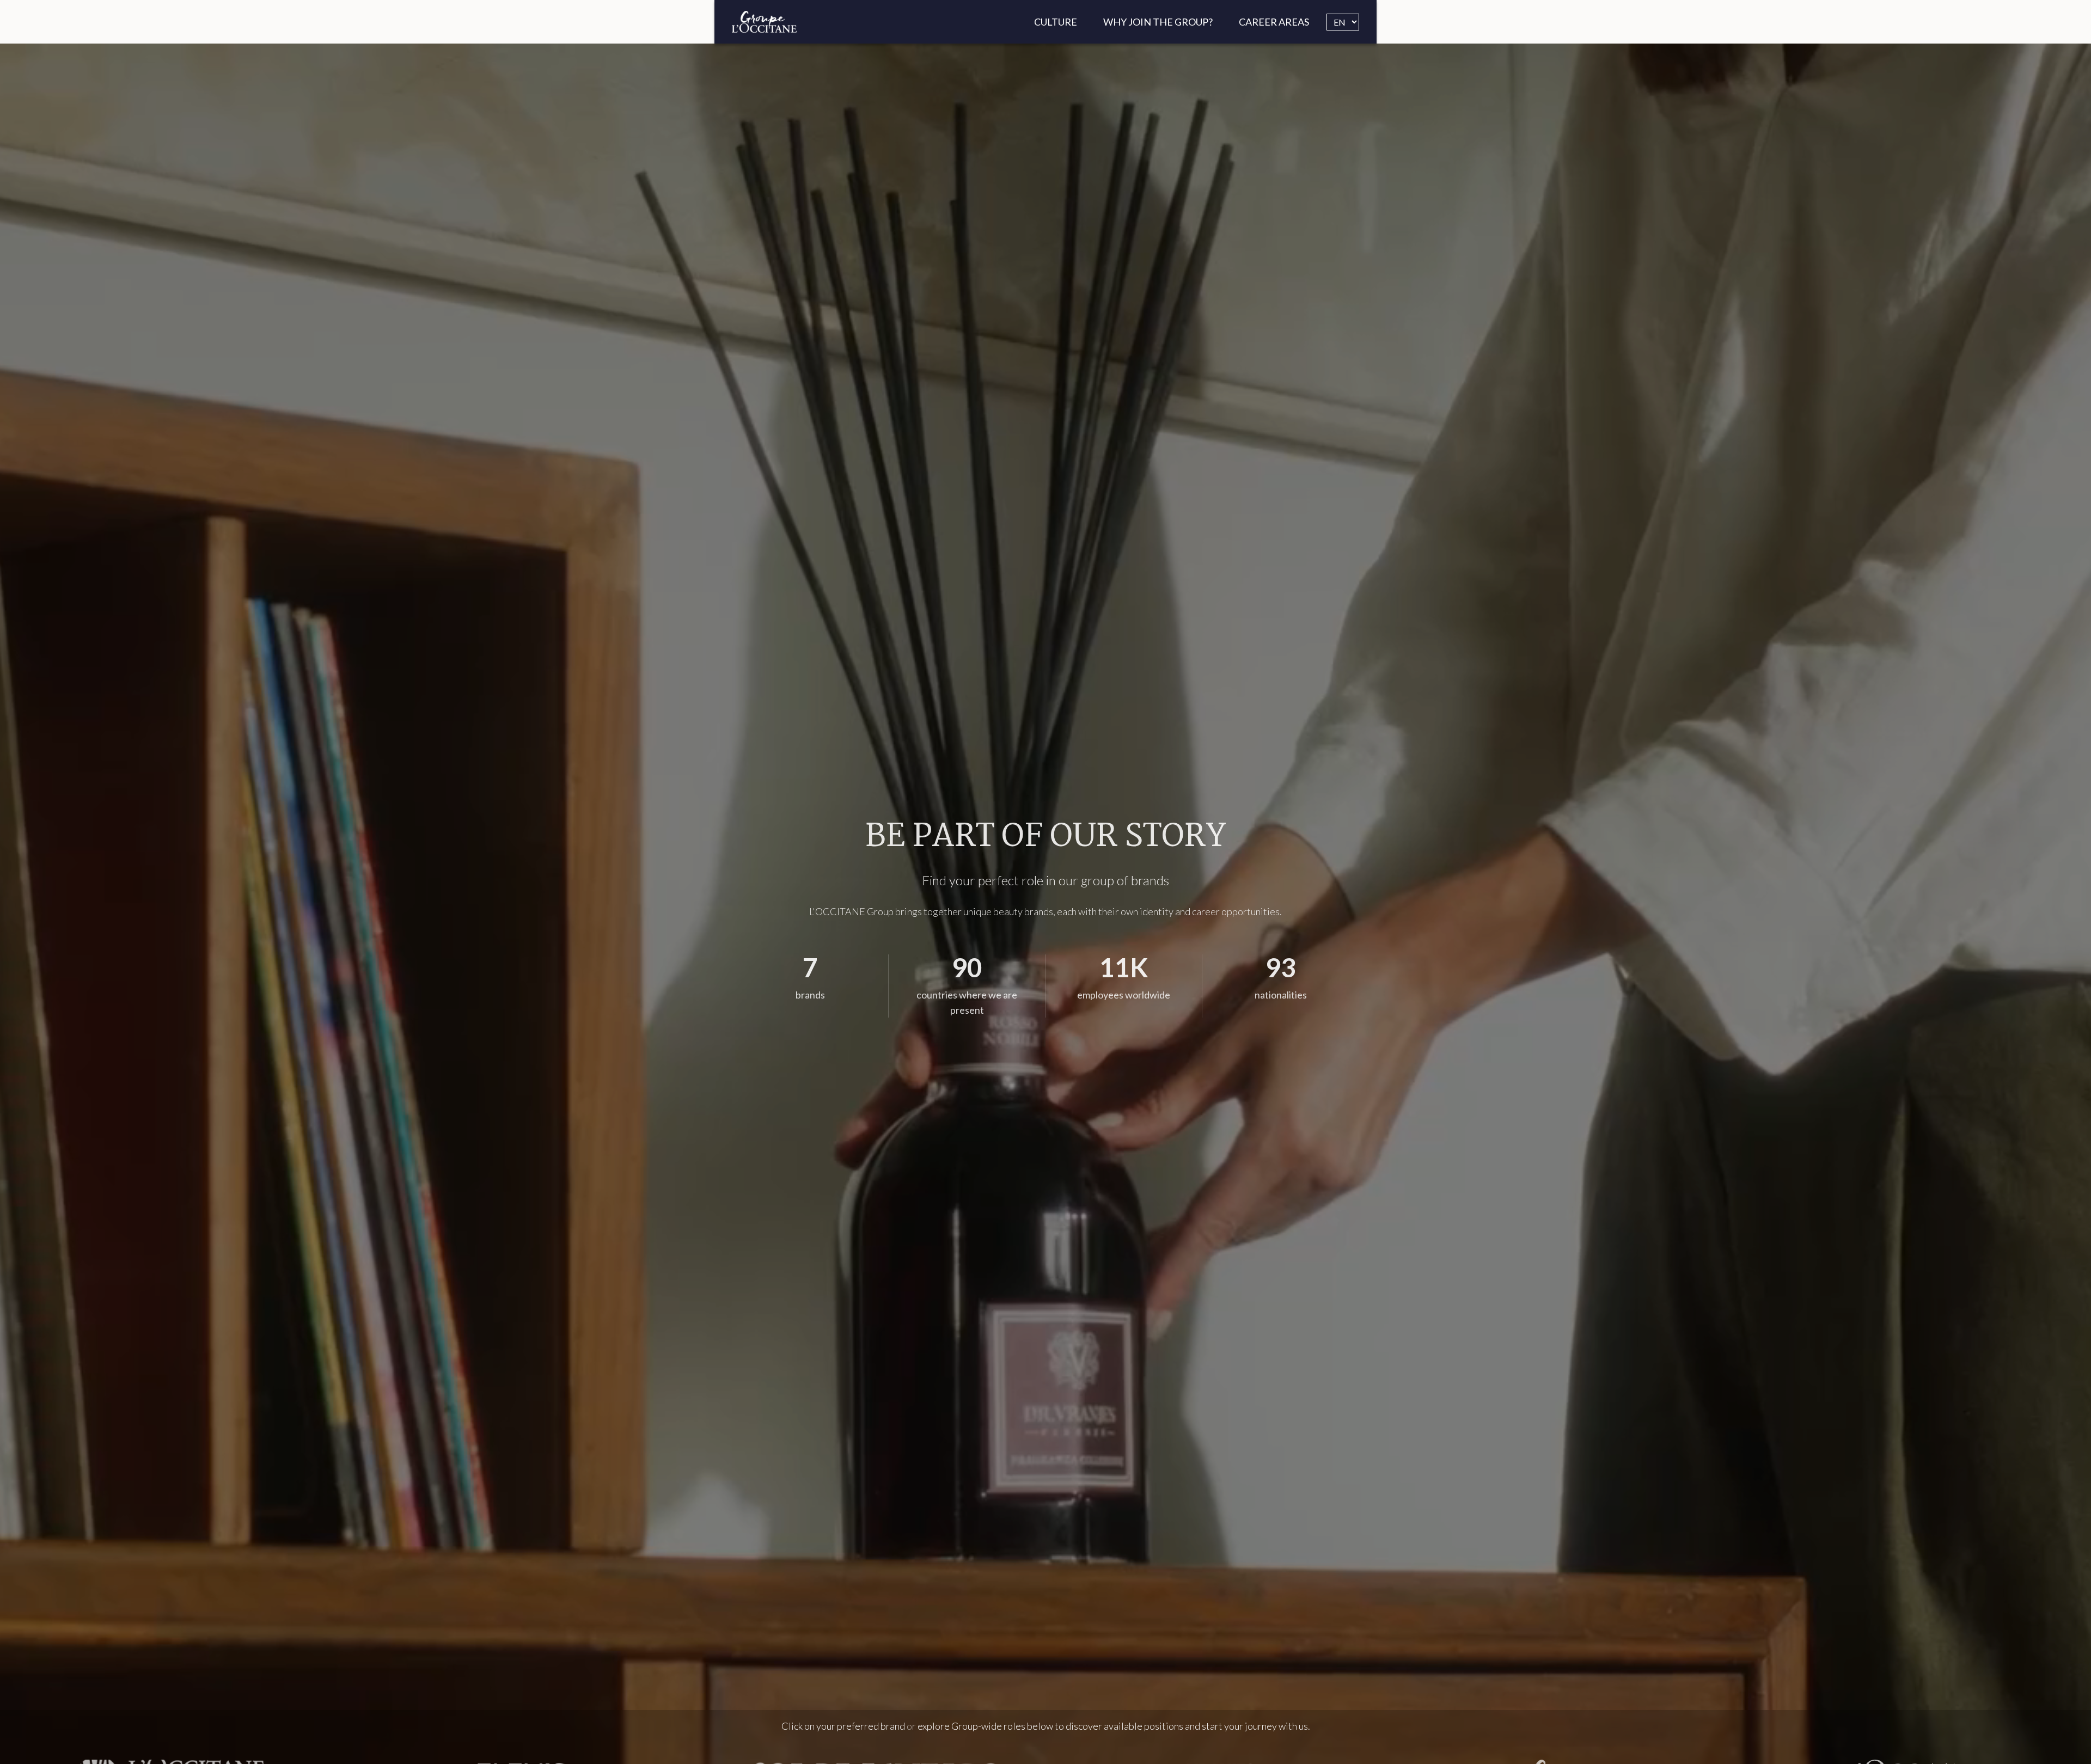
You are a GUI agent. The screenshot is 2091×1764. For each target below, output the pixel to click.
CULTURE (1056, 22)
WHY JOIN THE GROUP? (1158, 22)
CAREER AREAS (1274, 22)
